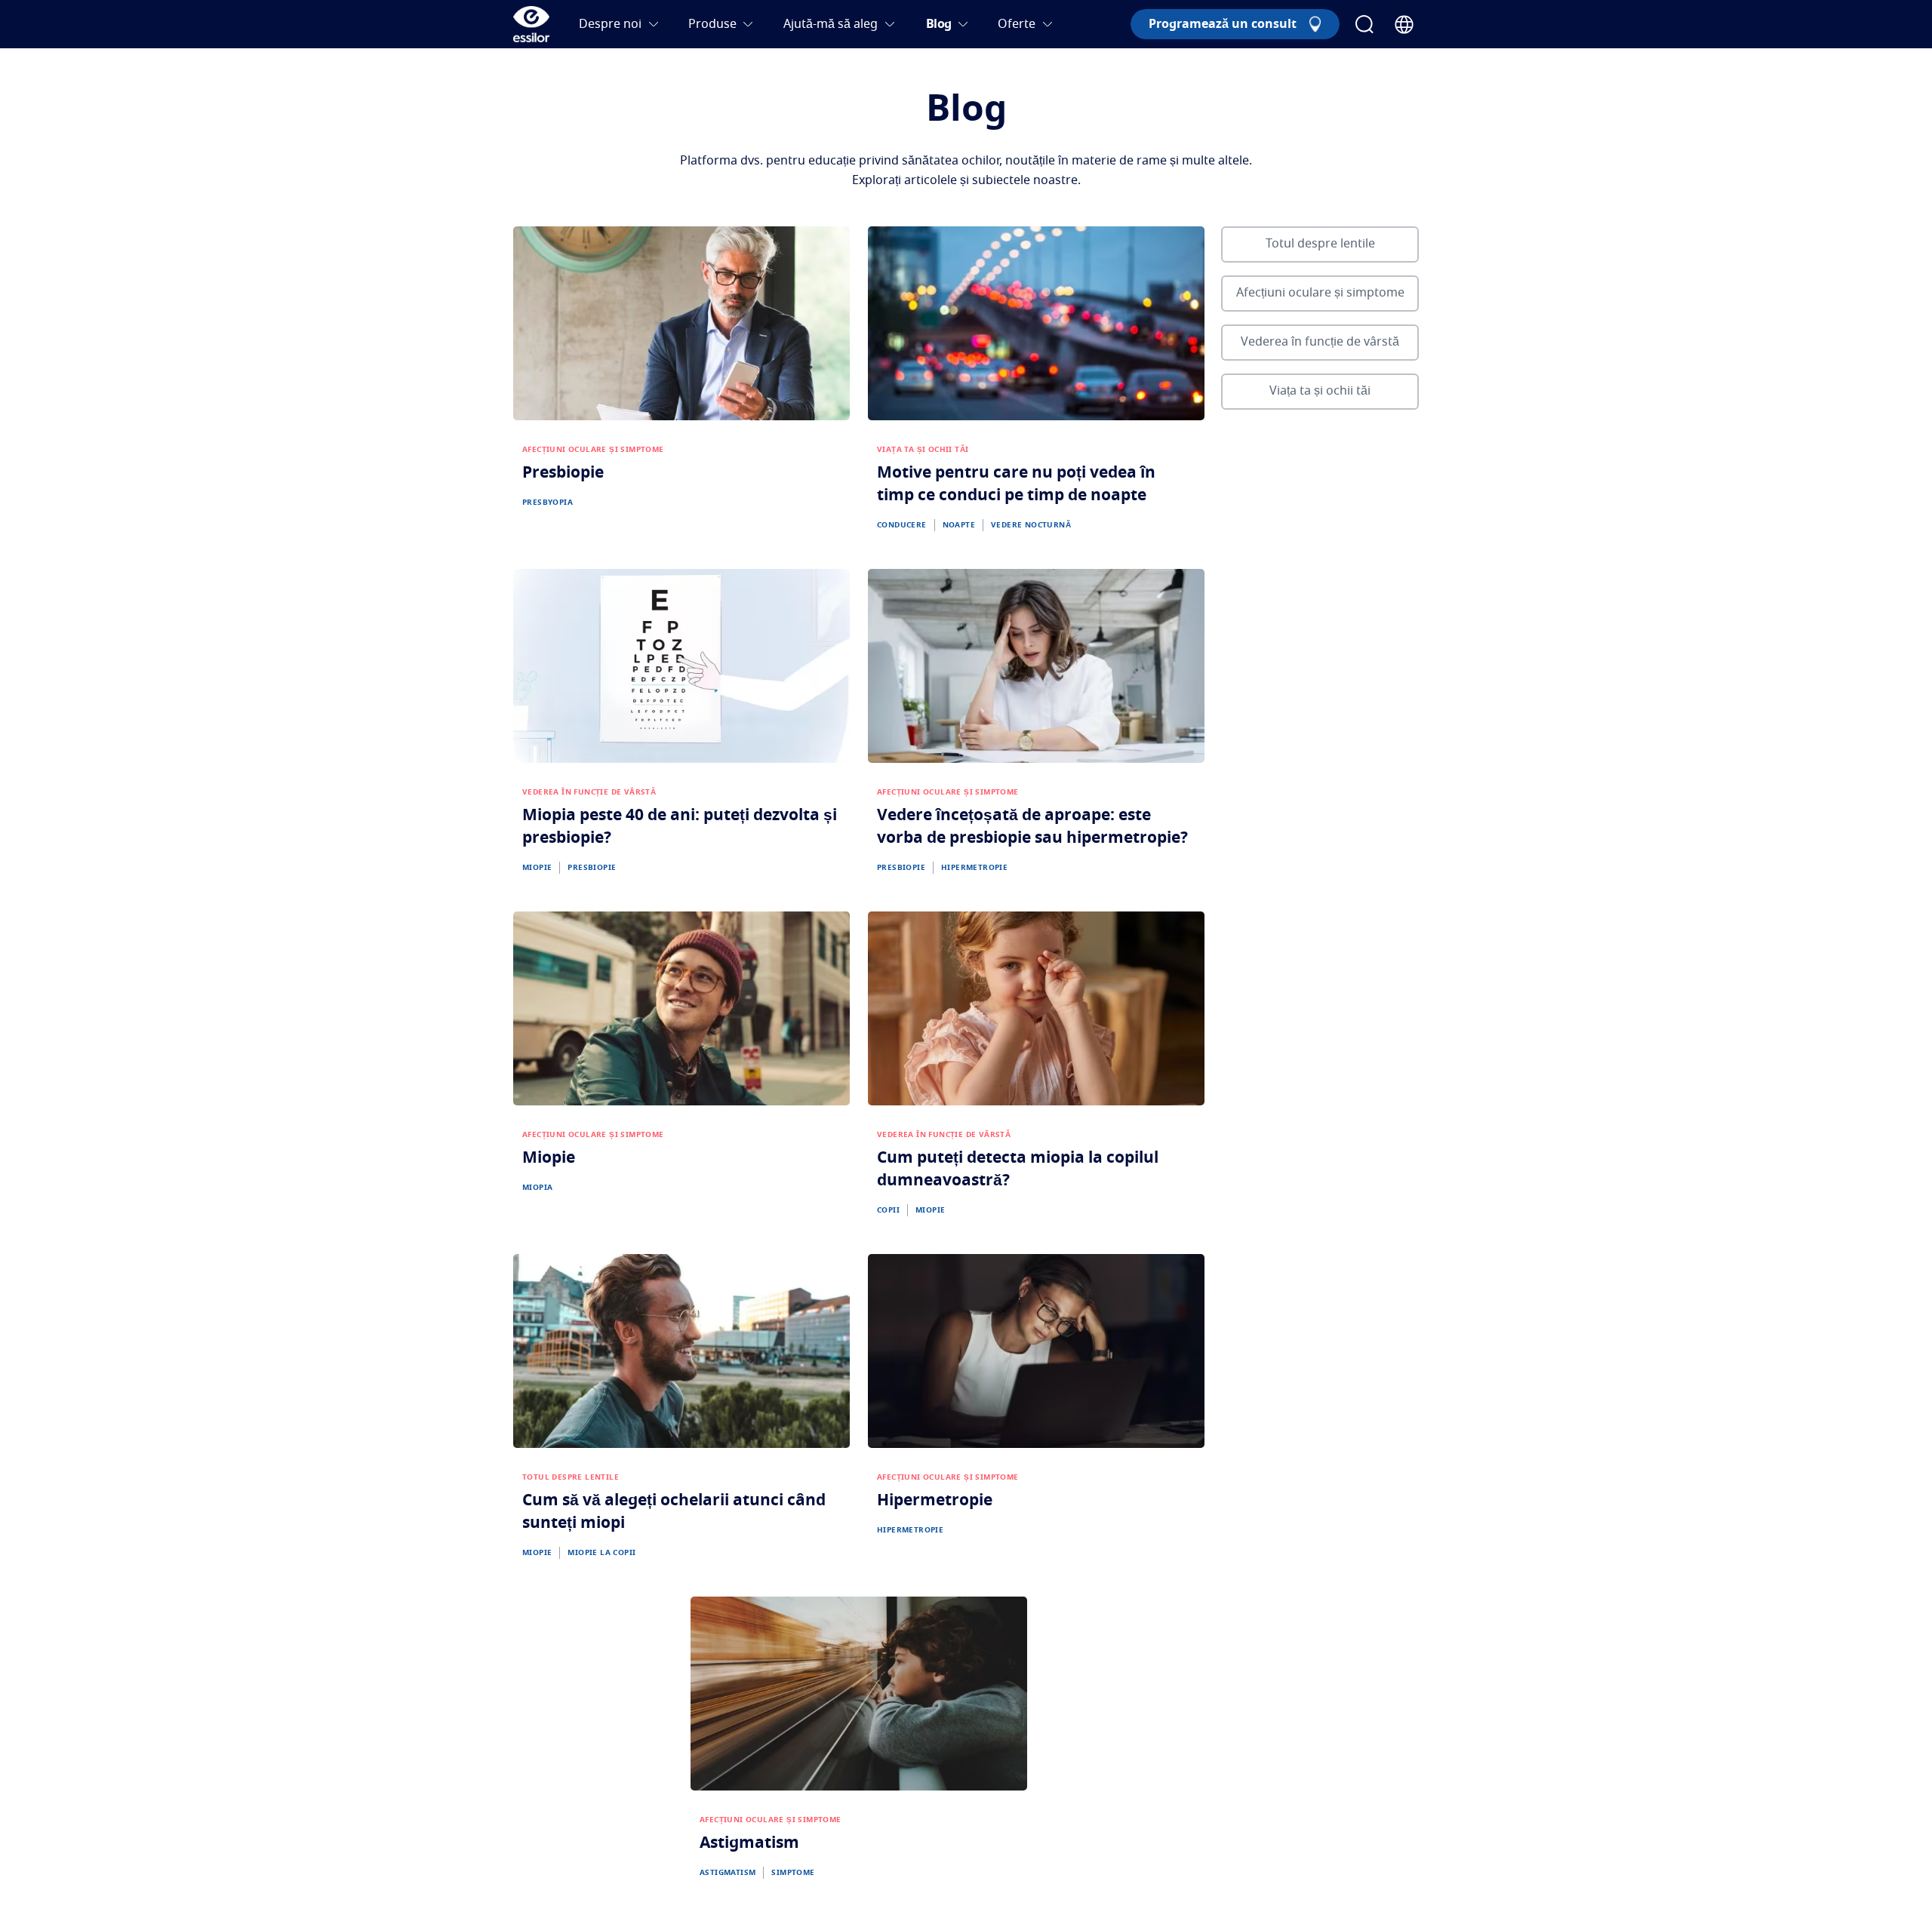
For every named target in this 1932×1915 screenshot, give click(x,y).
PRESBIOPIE (592, 868)
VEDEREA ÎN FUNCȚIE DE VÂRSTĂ (589, 792)
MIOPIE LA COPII (601, 1553)
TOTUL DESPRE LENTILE (571, 1477)
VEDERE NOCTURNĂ (1031, 525)
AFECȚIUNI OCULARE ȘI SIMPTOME (593, 450)
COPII (888, 1210)
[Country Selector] (1404, 25)
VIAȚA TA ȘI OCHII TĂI (923, 450)
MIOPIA (537, 1188)
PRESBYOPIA (548, 503)
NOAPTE (959, 525)
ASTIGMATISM (728, 1873)
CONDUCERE (902, 525)
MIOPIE (537, 868)
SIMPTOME (793, 1873)
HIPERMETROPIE (974, 868)
